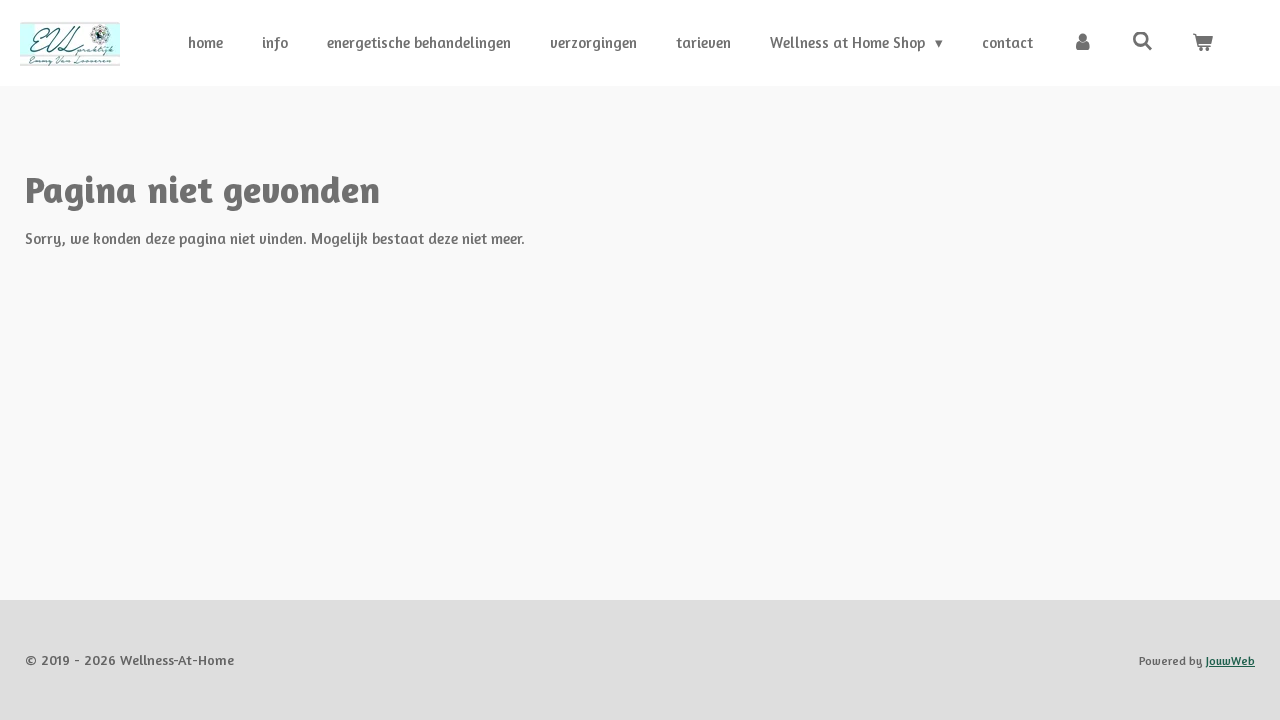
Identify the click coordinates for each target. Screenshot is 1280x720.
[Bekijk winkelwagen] (1202, 43)
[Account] (1082, 43)
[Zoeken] (1142, 41)
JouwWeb (1230, 661)
